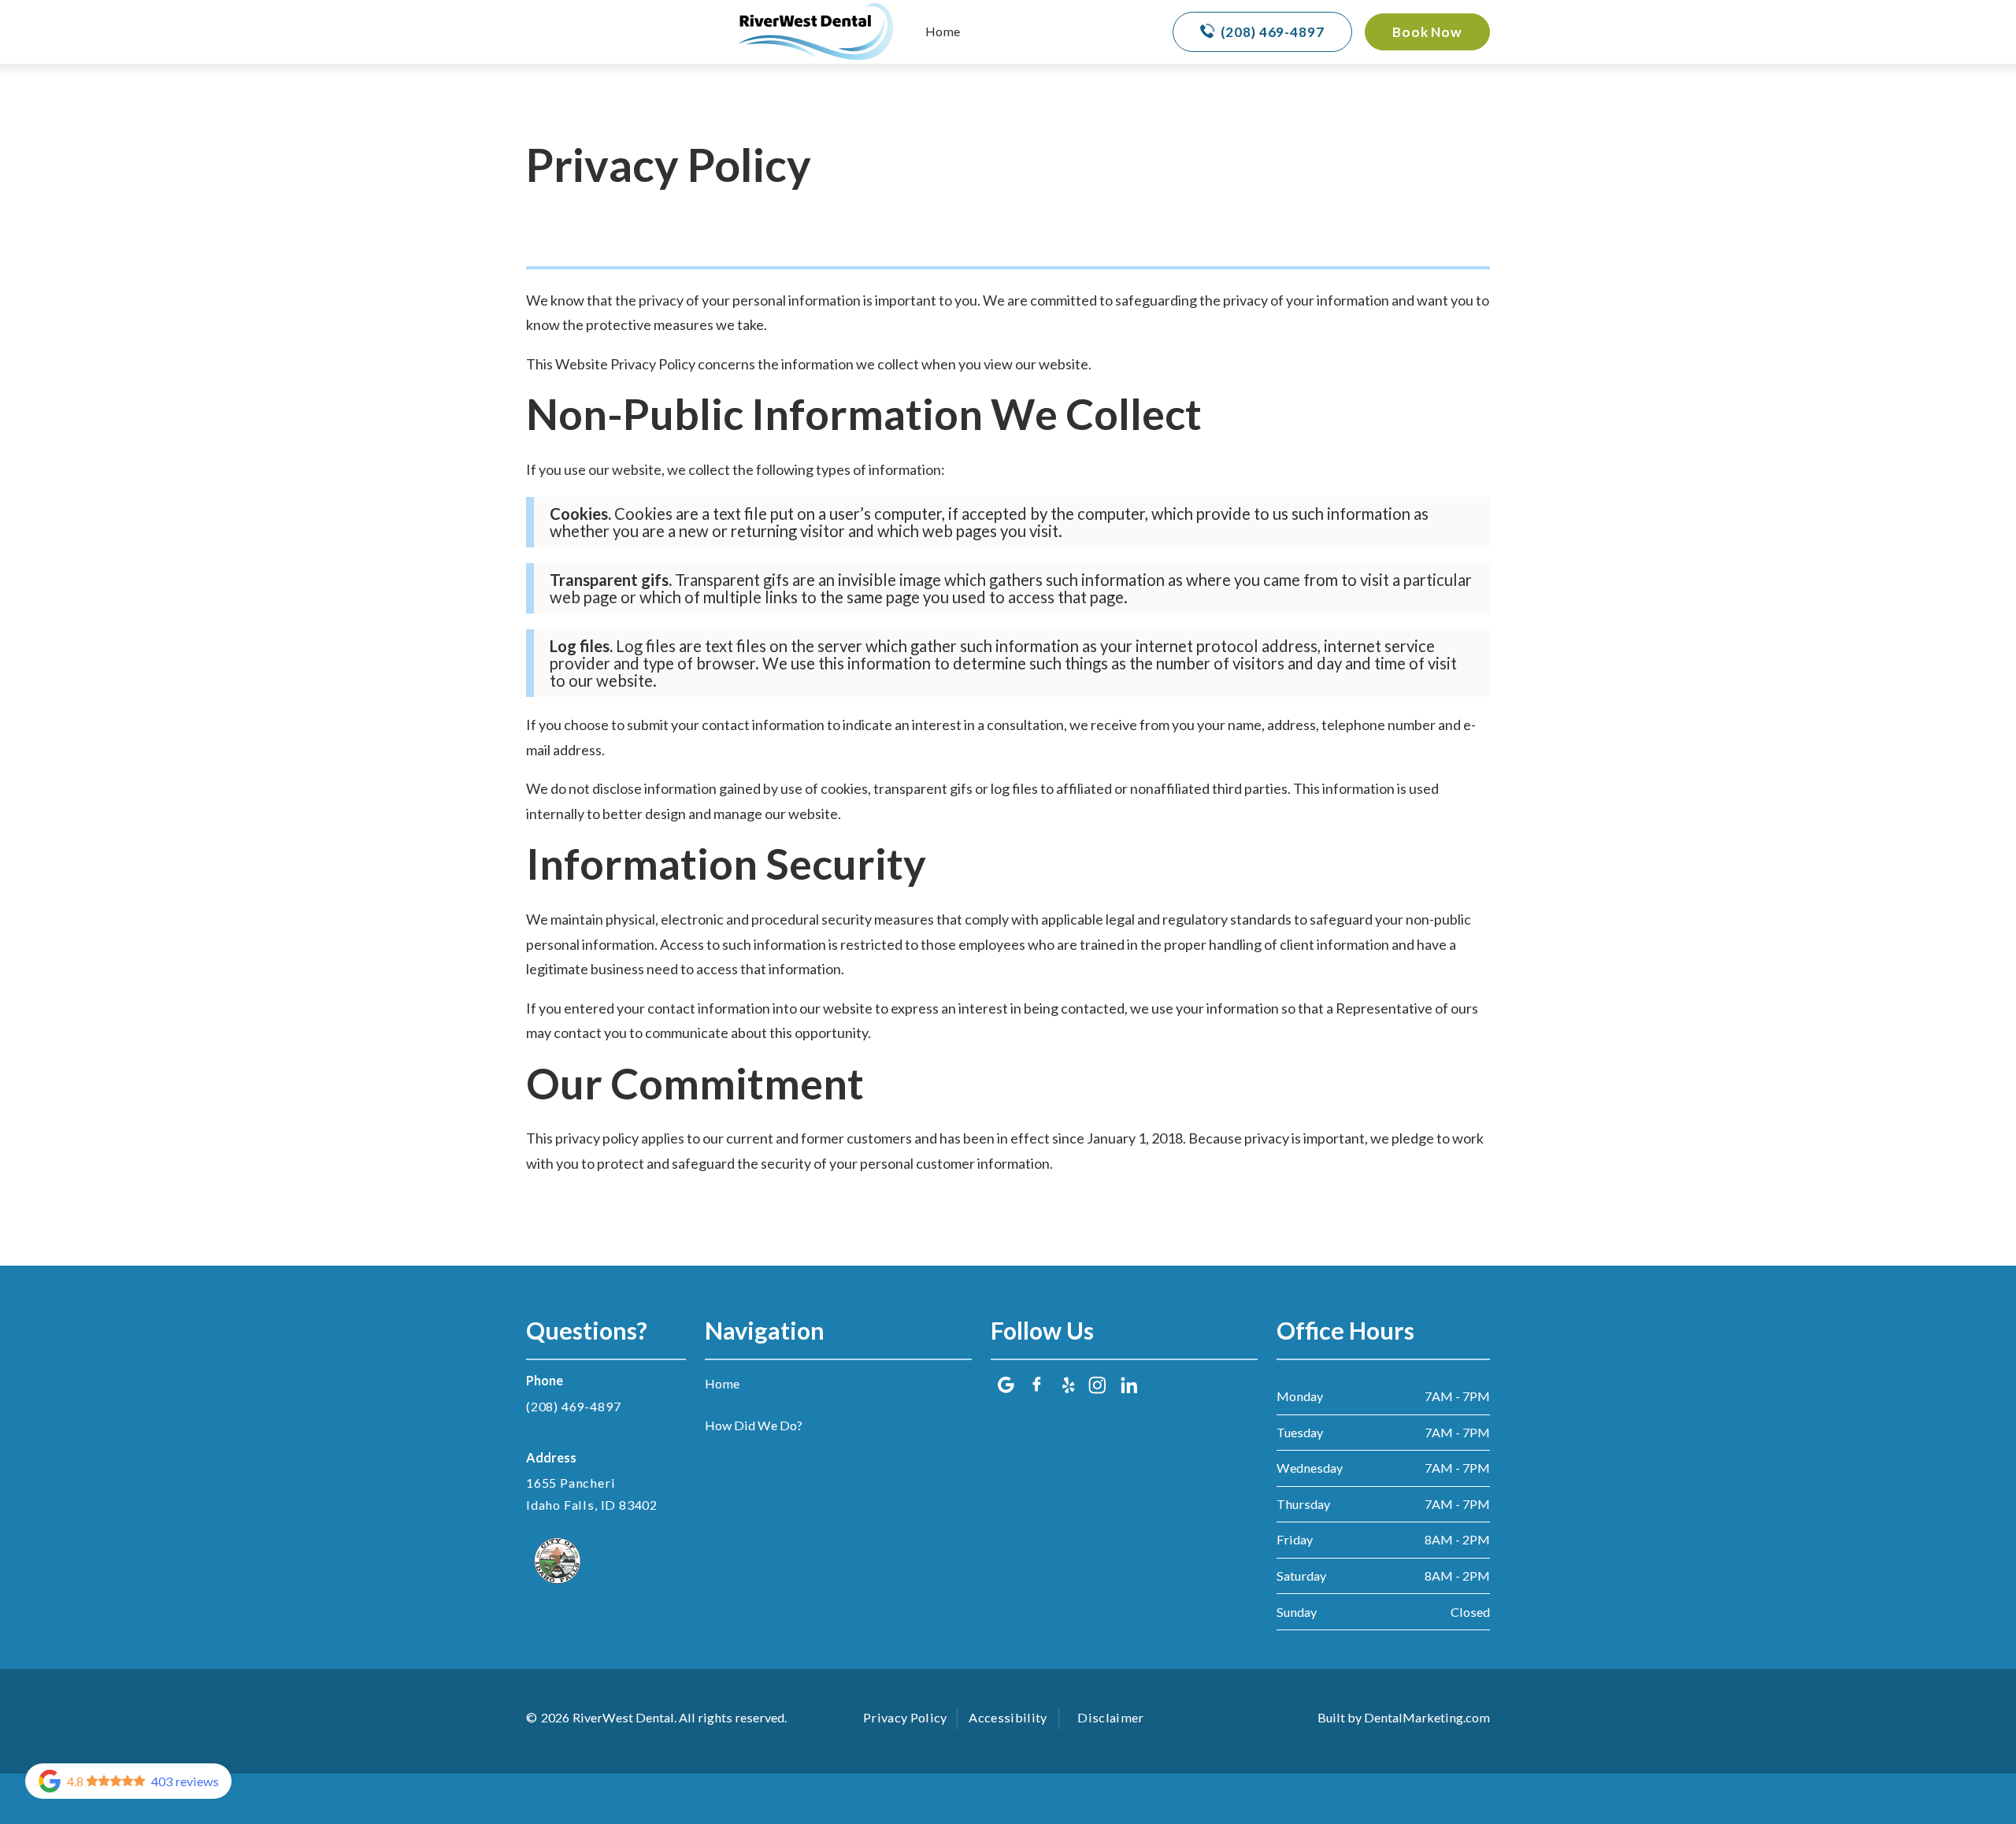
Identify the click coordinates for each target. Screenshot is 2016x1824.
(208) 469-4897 (573, 1406)
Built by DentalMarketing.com (1404, 1717)
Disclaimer (1110, 1717)
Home (943, 31)
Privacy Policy (905, 1717)
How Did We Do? (754, 1425)
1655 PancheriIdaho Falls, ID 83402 (592, 1494)
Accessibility (1008, 1717)
